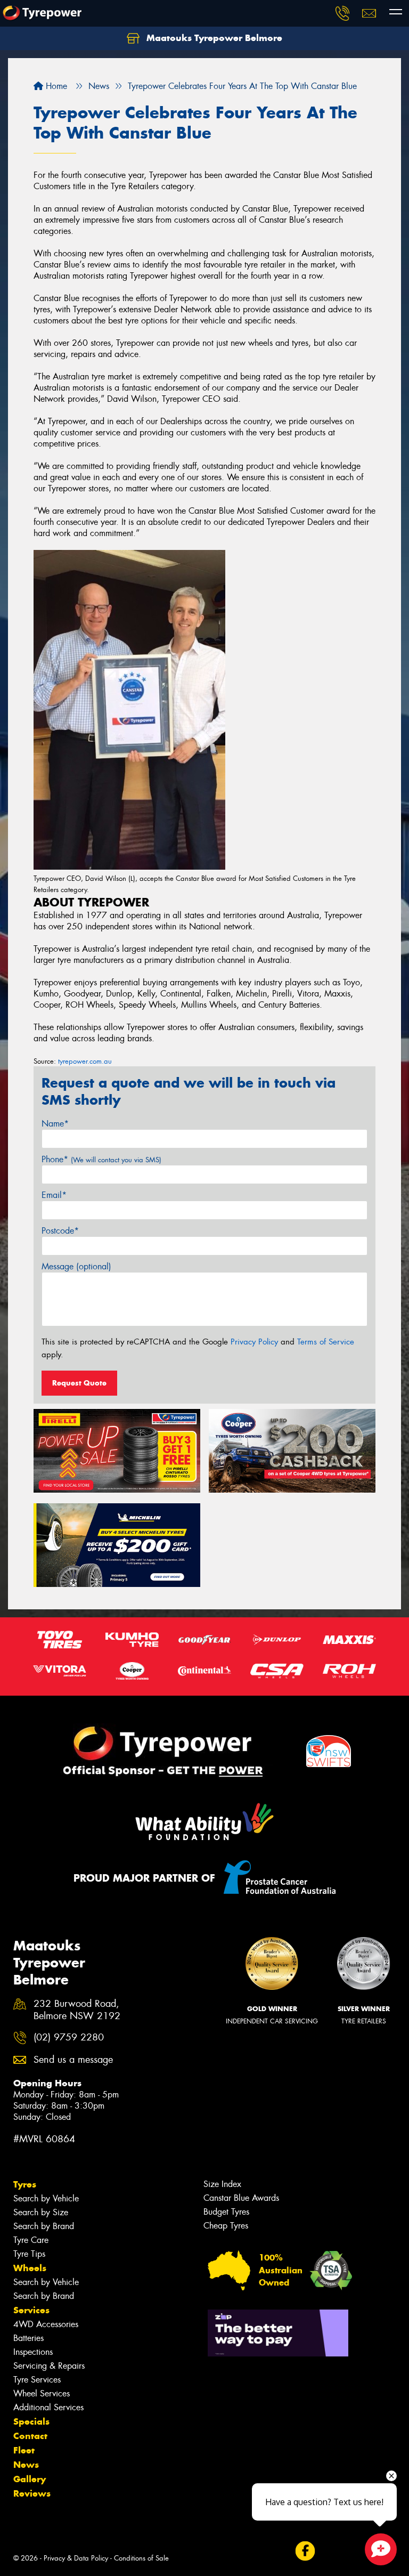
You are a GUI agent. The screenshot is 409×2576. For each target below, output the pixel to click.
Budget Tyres (226, 2212)
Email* (54, 1195)
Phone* (101, 1159)
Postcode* (60, 1231)
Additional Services (48, 2407)
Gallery (30, 2479)
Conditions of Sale (141, 2558)
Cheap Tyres (226, 2226)
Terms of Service (326, 1342)
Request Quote (79, 1383)
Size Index (222, 2184)
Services (31, 2310)
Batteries (28, 2338)
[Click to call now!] (342, 13)
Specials (31, 2421)
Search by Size (41, 2212)
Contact (30, 2436)
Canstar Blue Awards (241, 2198)
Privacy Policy (254, 1342)
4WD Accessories (46, 2324)
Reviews (32, 2493)
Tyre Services (37, 2380)
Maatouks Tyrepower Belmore (213, 38)
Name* (55, 1124)
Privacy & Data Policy (76, 2558)
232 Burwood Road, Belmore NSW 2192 (77, 2010)
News (26, 2465)
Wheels (30, 2268)
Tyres (25, 2184)
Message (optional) (76, 1266)
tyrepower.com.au (85, 1061)
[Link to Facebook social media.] (305, 2551)
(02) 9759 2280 (69, 2038)
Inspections (33, 2352)
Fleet (24, 2450)
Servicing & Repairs (49, 2366)
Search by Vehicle (46, 2198)
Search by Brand (44, 2226)
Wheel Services (42, 2393)
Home (55, 86)
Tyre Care (31, 2240)
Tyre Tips (29, 2254)
